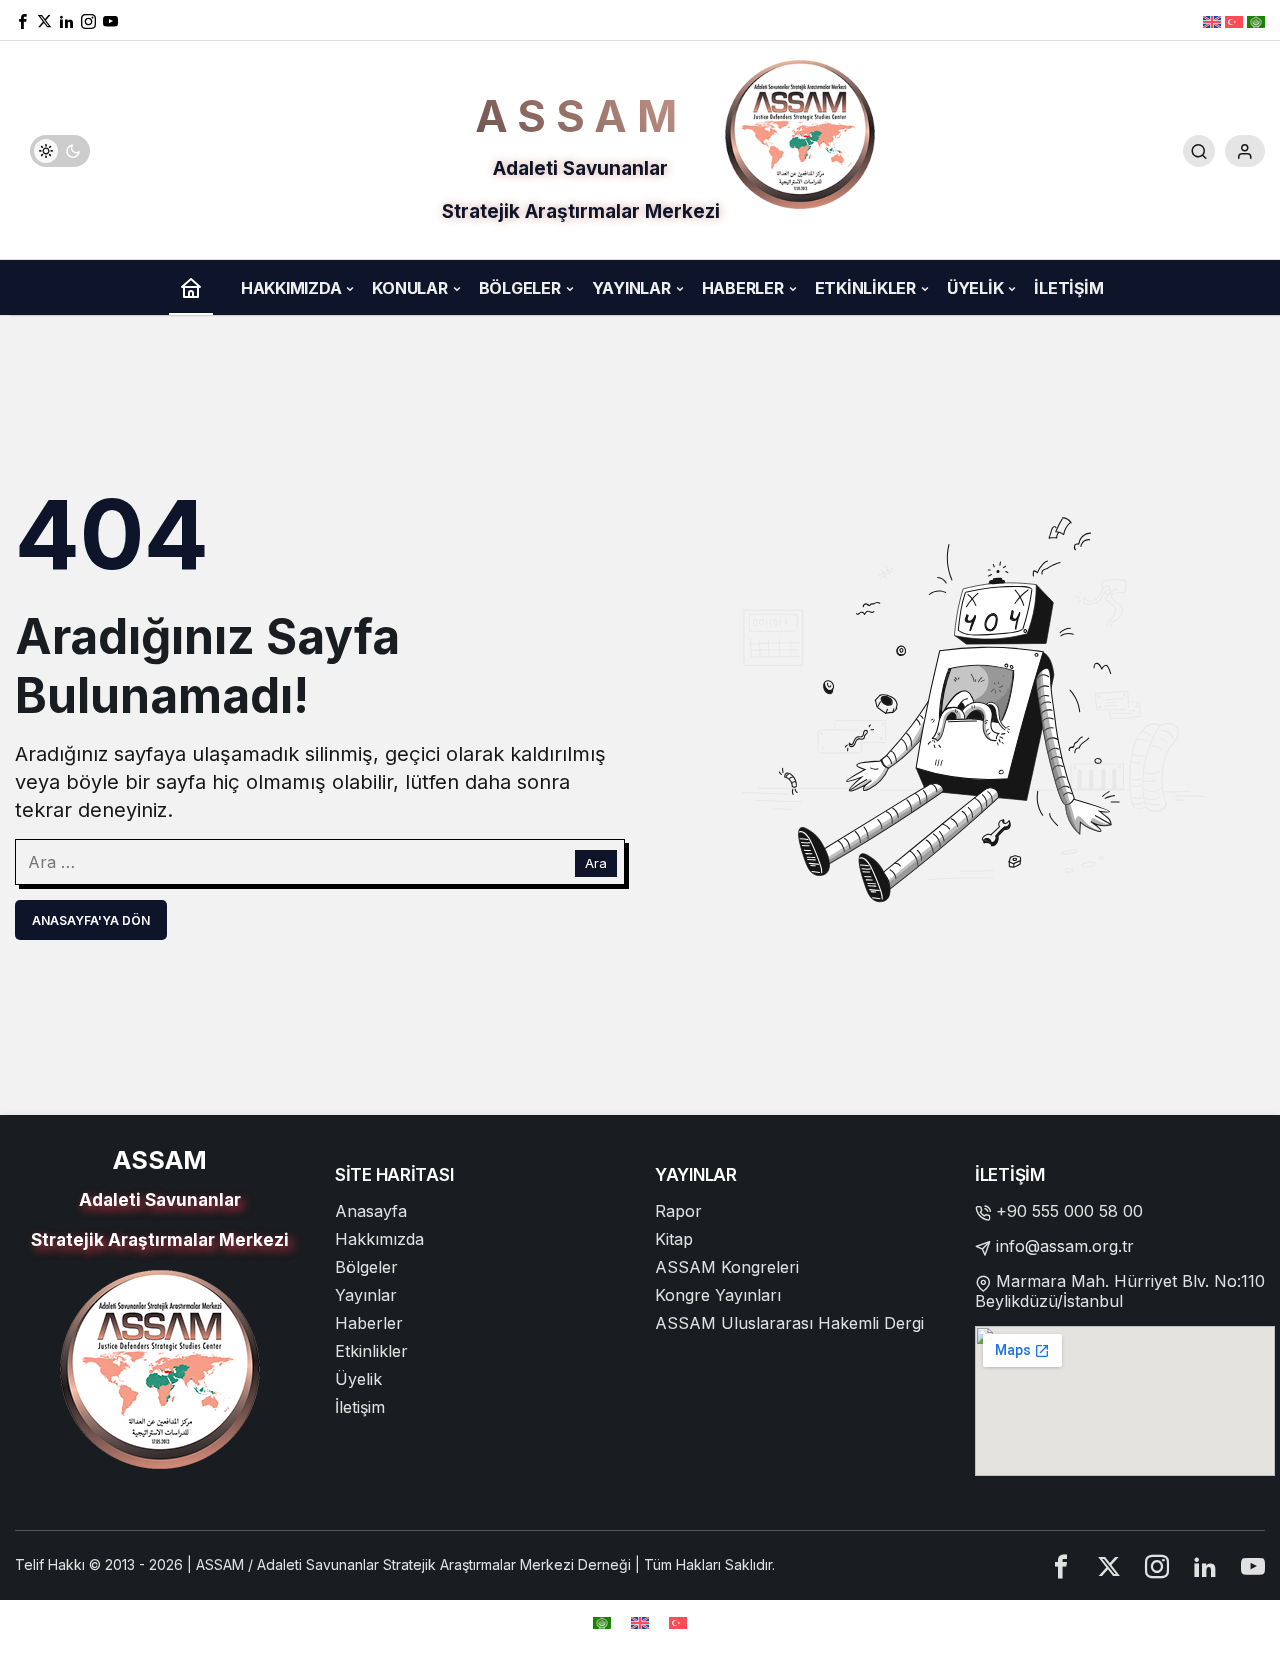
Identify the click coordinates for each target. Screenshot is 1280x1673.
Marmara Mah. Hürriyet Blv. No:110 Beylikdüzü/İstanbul (1120, 1291)
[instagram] (88, 20)
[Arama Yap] (1199, 151)
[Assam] (800, 133)
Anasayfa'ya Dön (91, 920)
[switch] (60, 151)
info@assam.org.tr (1065, 1246)
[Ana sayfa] (191, 287)
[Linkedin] (66, 20)
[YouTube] (110, 20)
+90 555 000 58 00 (1069, 1211)
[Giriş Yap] (1245, 151)
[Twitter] (44, 20)
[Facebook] (22, 20)
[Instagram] (1157, 1565)
